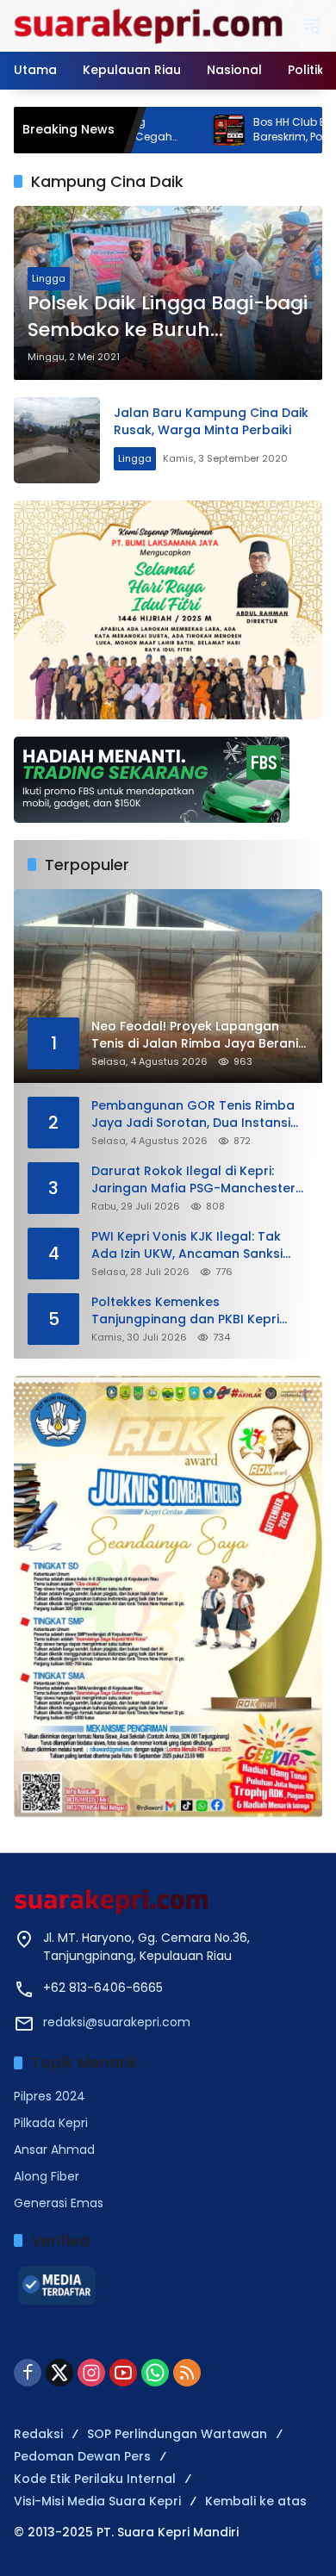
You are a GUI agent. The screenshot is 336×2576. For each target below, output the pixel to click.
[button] (312, 26)
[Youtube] (123, 2373)
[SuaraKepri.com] (149, 25)
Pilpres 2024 (50, 2096)
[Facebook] (28, 2373)
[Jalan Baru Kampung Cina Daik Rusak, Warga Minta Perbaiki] (57, 440)
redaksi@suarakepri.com (117, 2022)
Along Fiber (47, 2176)
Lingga (49, 278)
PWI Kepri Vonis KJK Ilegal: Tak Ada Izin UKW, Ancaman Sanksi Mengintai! (187, 1245)
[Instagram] (91, 2373)
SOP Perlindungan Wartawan (177, 2434)
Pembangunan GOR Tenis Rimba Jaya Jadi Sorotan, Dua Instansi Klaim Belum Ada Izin (193, 1114)
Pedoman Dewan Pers (82, 2456)
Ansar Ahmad (54, 2150)
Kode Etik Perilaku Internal (95, 2479)
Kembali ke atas (256, 2501)
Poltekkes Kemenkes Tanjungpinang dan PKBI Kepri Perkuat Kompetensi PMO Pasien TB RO (192, 1311)
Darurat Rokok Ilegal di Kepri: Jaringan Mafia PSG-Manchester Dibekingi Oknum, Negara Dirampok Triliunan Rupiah (193, 1180)
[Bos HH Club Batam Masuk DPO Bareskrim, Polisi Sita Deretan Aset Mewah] (171, 130)
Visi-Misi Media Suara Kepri (97, 2501)
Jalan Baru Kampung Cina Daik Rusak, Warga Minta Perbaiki (211, 421)
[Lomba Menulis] (168, 1597)
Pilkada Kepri (51, 2123)
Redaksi (38, 2434)
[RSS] (187, 2373)
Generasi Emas (59, 2203)
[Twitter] (59, 2373)
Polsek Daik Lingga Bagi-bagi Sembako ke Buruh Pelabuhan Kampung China (168, 317)
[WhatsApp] (155, 2373)
